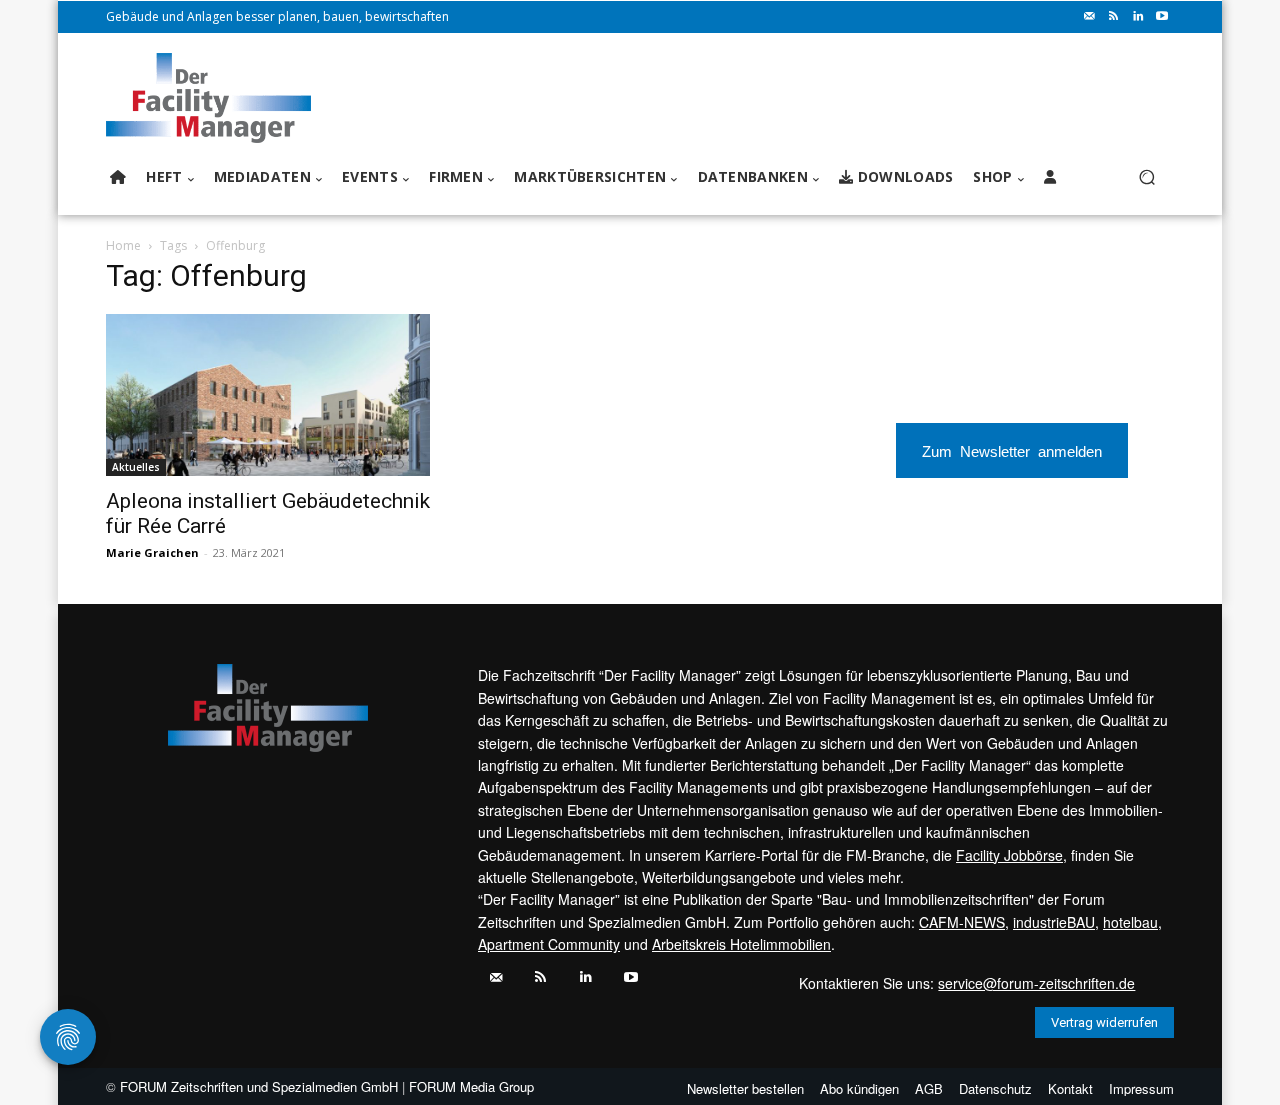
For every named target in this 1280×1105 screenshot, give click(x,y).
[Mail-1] (1090, 17)
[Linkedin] (1138, 17)
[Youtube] (1162, 17)
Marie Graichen (152, 552)
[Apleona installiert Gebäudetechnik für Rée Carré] (268, 395)
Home (123, 245)
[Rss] (1114, 17)
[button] (1146, 177)
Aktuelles (136, 467)
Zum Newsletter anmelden (1012, 450)
